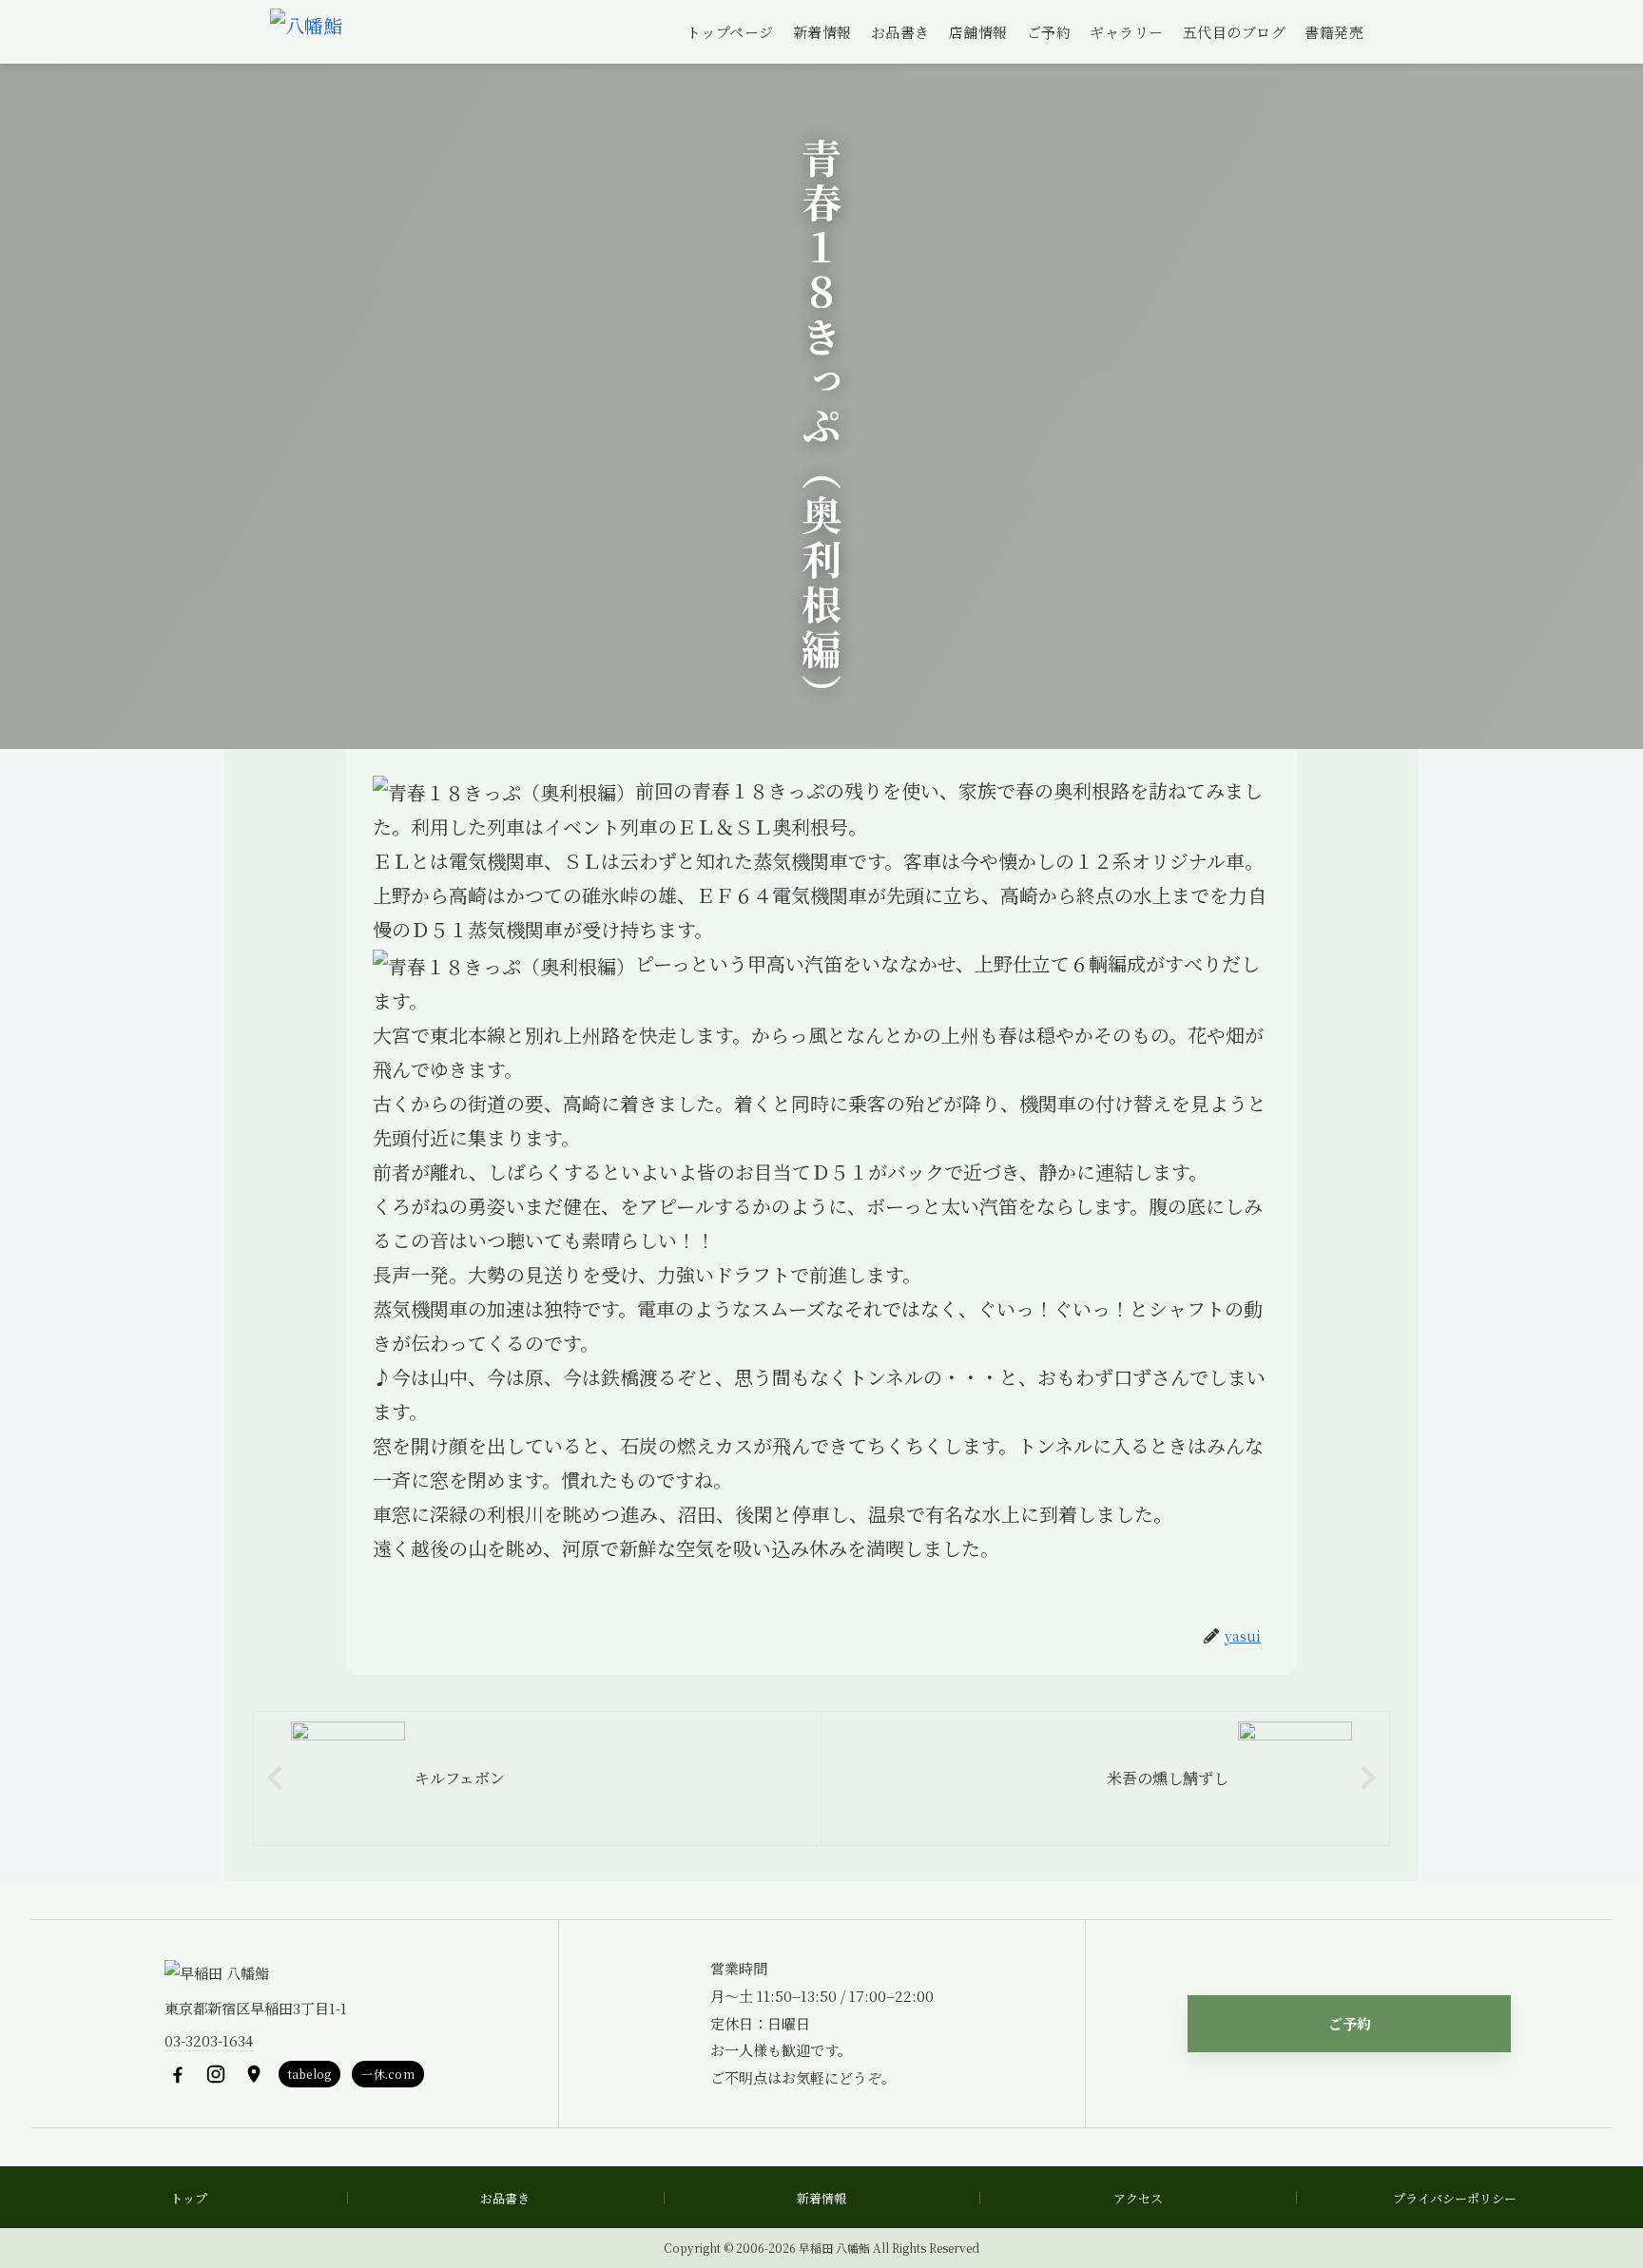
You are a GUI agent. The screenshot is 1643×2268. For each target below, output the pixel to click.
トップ (189, 2198)
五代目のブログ (1235, 32)
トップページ (730, 32)
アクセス (1138, 2198)
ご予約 (1049, 32)
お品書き (900, 32)
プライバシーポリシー (1455, 2198)
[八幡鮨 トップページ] (306, 32)
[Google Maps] (254, 2074)
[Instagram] (216, 2074)
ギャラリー (1127, 32)
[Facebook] (178, 2074)
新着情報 (822, 32)
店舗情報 (978, 32)
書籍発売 (1334, 32)
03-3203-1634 (209, 2040)
